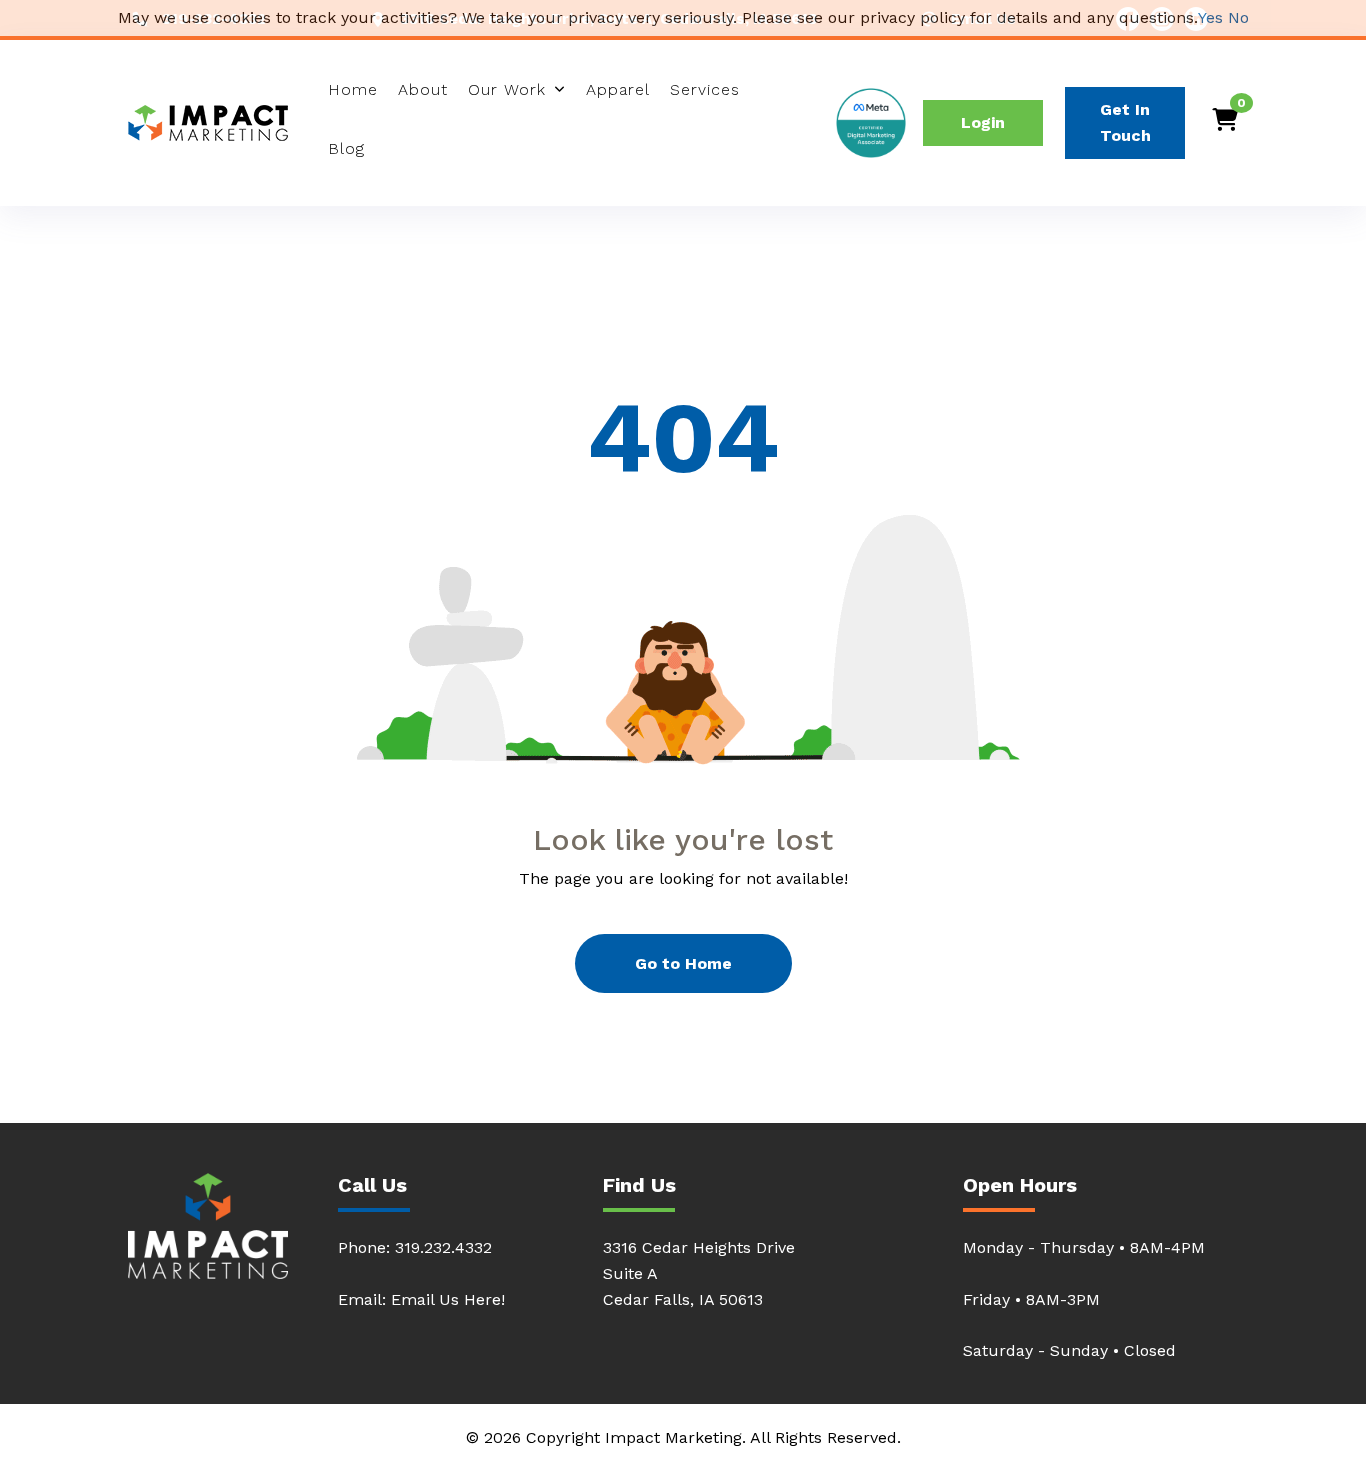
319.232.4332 (443, 1247)
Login (983, 122)
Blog (346, 148)
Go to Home (683, 963)
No (1238, 17)
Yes (1210, 17)
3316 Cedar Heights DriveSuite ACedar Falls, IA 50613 (699, 1273)
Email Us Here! (448, 1299)
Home (353, 89)
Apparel (618, 89)
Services (705, 89)
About (423, 89)
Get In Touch (1125, 122)
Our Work (507, 89)
